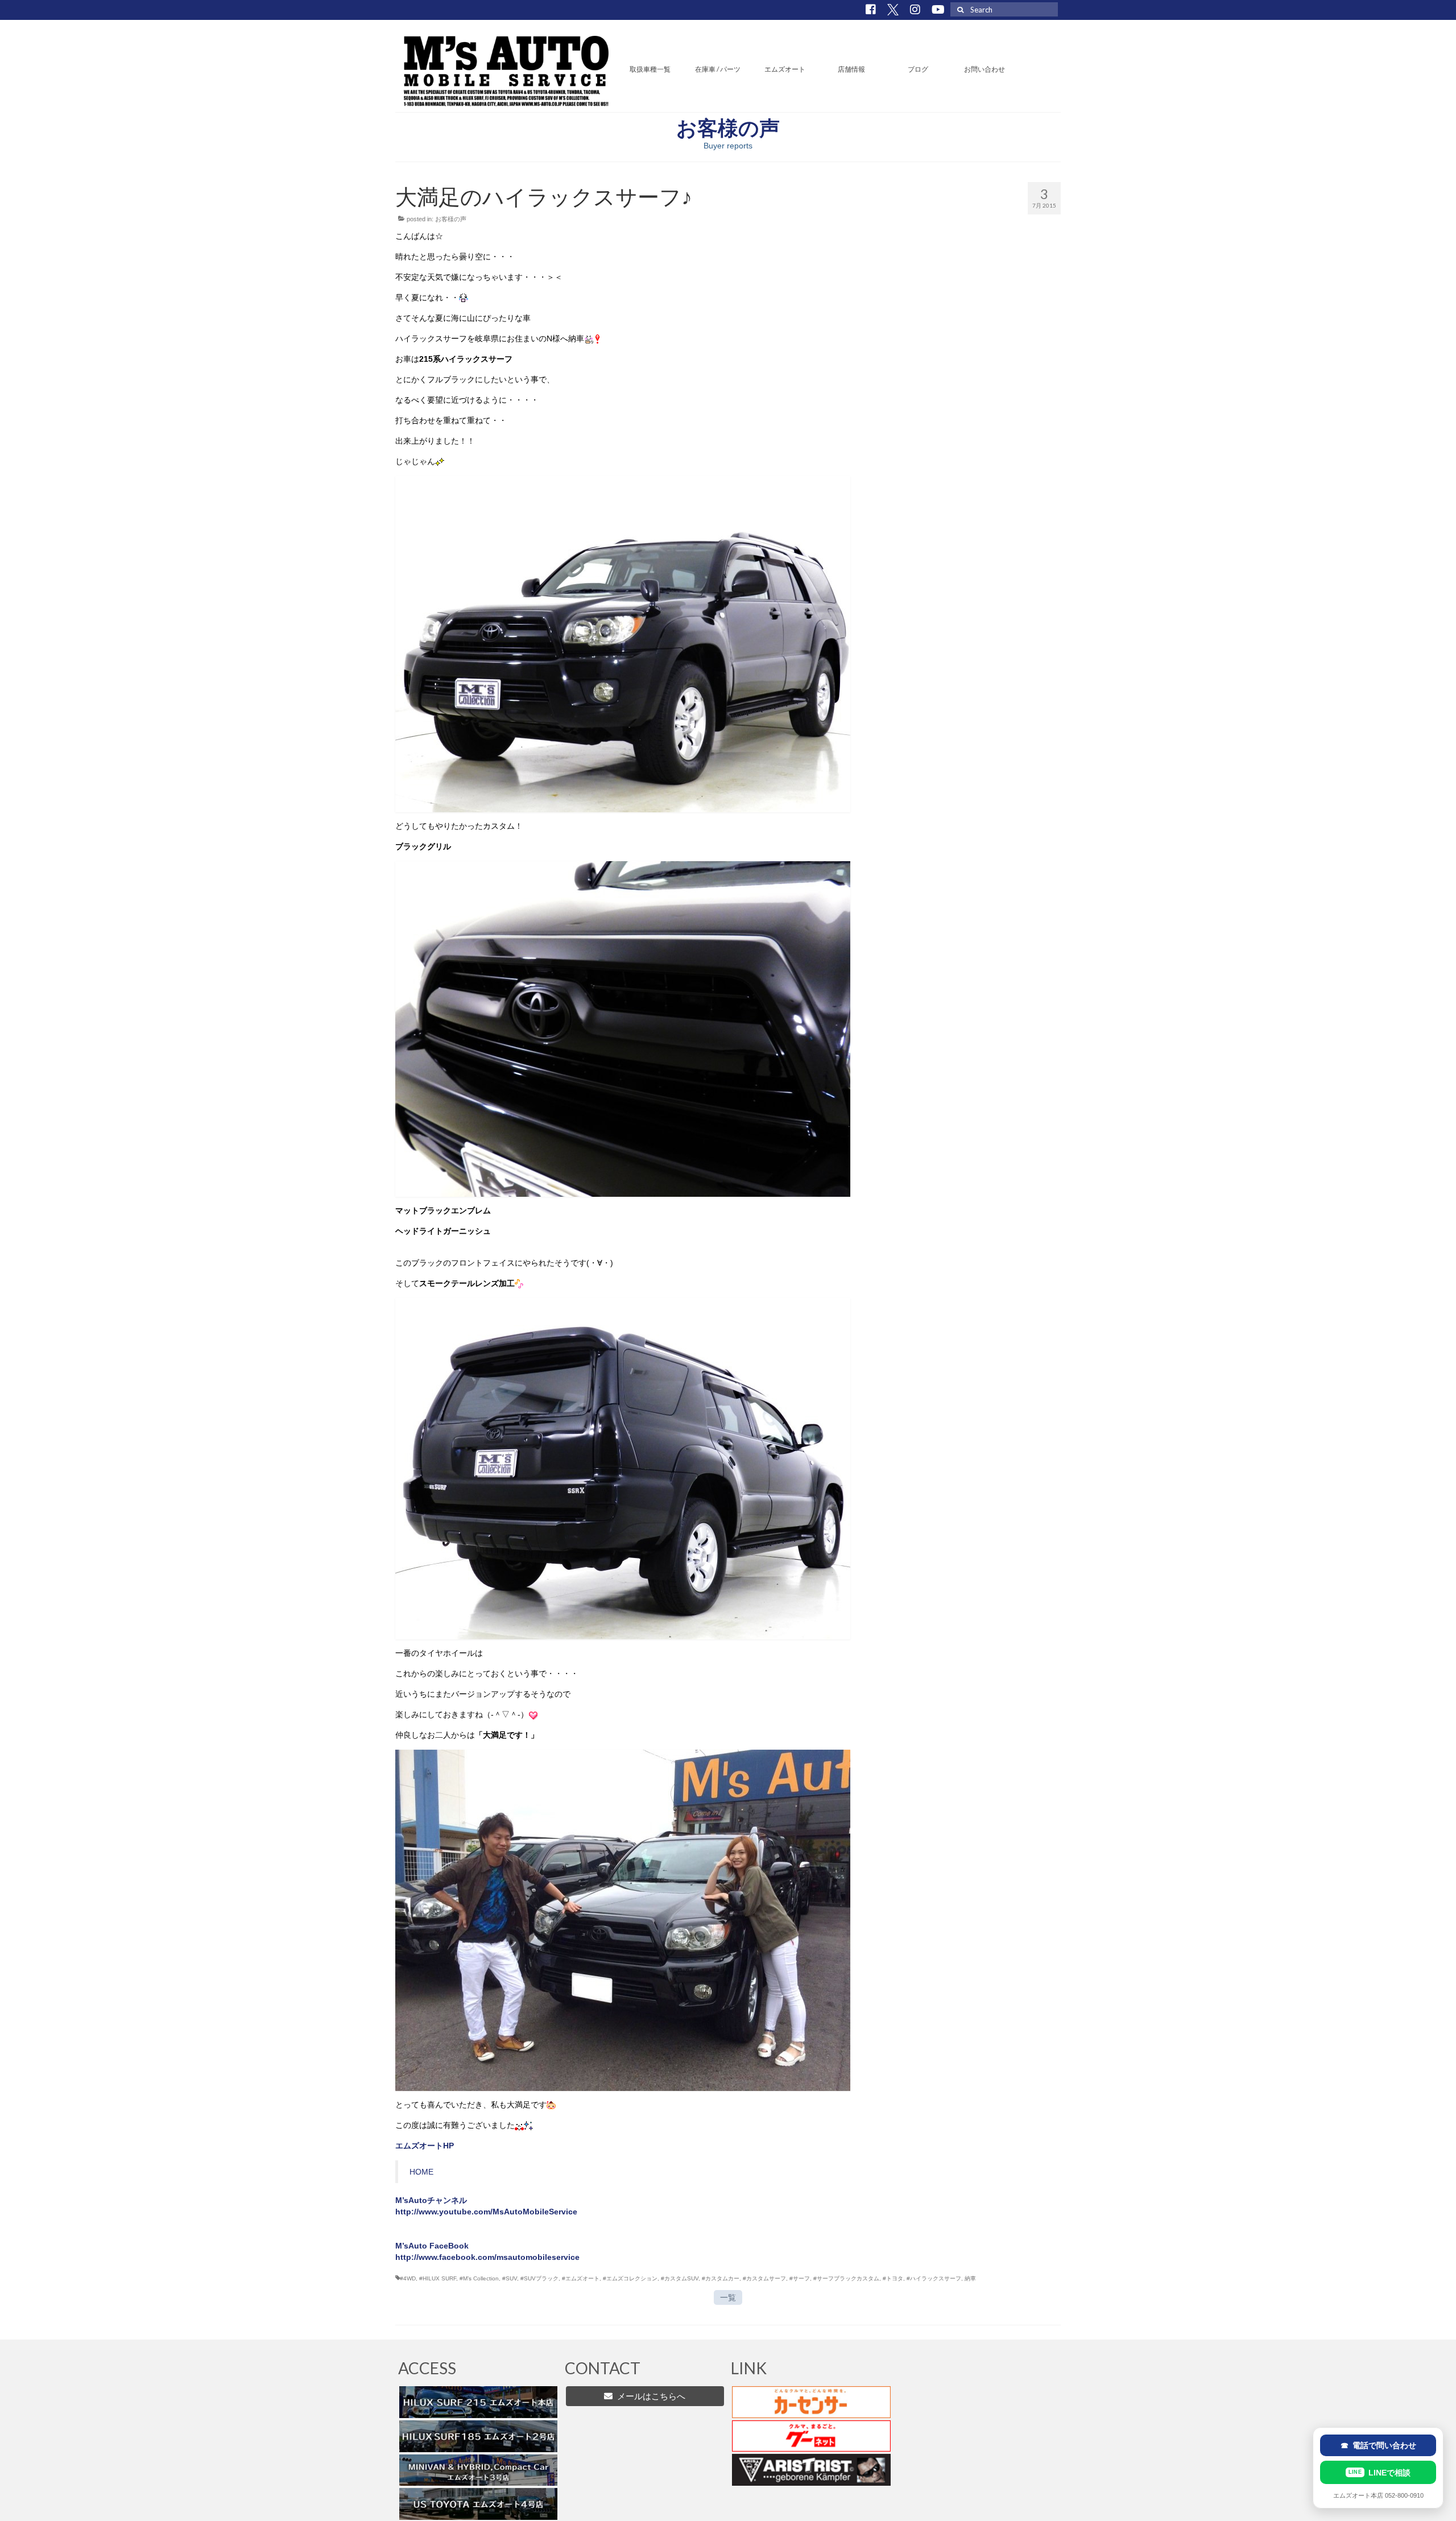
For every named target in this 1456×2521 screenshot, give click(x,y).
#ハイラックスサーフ (934, 2278)
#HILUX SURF (438, 2278)
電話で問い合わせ (1378, 2445)
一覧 (728, 2297)
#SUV (510, 2278)
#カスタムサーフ (764, 2278)
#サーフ (800, 2278)
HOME (421, 2172)
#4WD (408, 2278)
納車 (970, 2278)
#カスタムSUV (680, 2278)
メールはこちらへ (649, 2396)
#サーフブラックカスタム (846, 2278)
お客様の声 (451, 219)
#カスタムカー (721, 2278)
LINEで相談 (1380, 2473)
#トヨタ (893, 2278)
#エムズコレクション (630, 2278)
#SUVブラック (539, 2278)
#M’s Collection (479, 2278)
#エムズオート (581, 2278)
